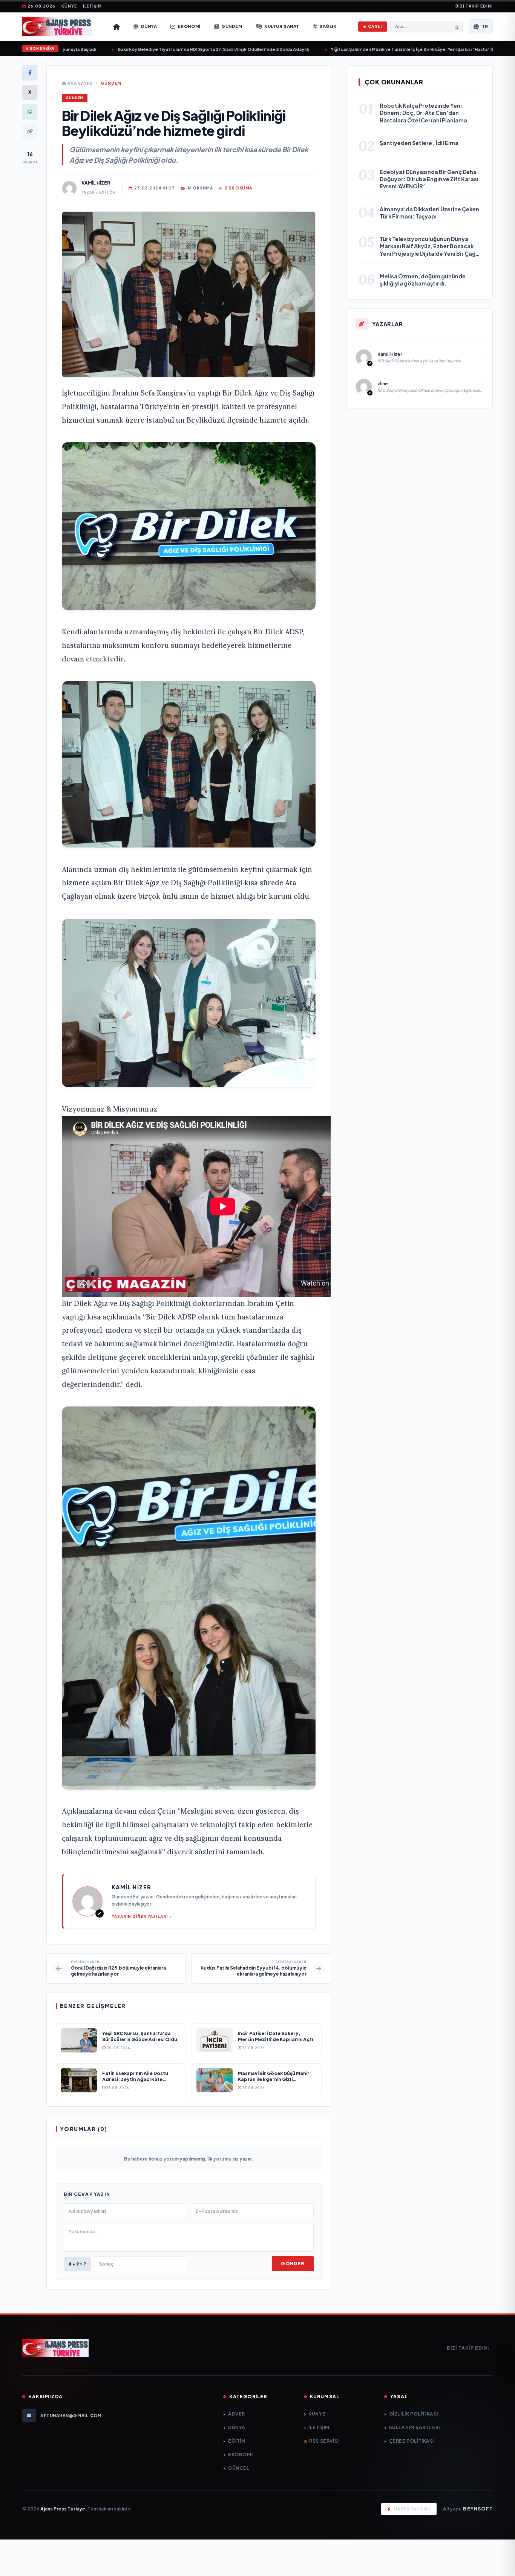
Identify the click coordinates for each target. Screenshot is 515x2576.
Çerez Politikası (412, 2441)
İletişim (92, 6)
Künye (69, 6)
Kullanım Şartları (415, 2427)
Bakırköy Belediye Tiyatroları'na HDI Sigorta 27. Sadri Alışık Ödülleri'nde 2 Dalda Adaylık (175, 49)
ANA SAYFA (79, 83)
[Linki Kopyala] (30, 131)
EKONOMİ (240, 2455)
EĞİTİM (237, 2441)
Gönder (293, 2264)
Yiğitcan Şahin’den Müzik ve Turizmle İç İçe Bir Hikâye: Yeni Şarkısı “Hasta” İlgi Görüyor (385, 49)
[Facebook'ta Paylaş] (30, 73)
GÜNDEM (111, 83)
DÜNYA (237, 2427)
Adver (237, 2414)
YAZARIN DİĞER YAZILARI (140, 1916)
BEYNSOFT (478, 2509)
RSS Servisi (324, 2441)
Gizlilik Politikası (414, 2414)
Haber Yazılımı (412, 2509)
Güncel (239, 2468)
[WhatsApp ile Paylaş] (30, 112)
